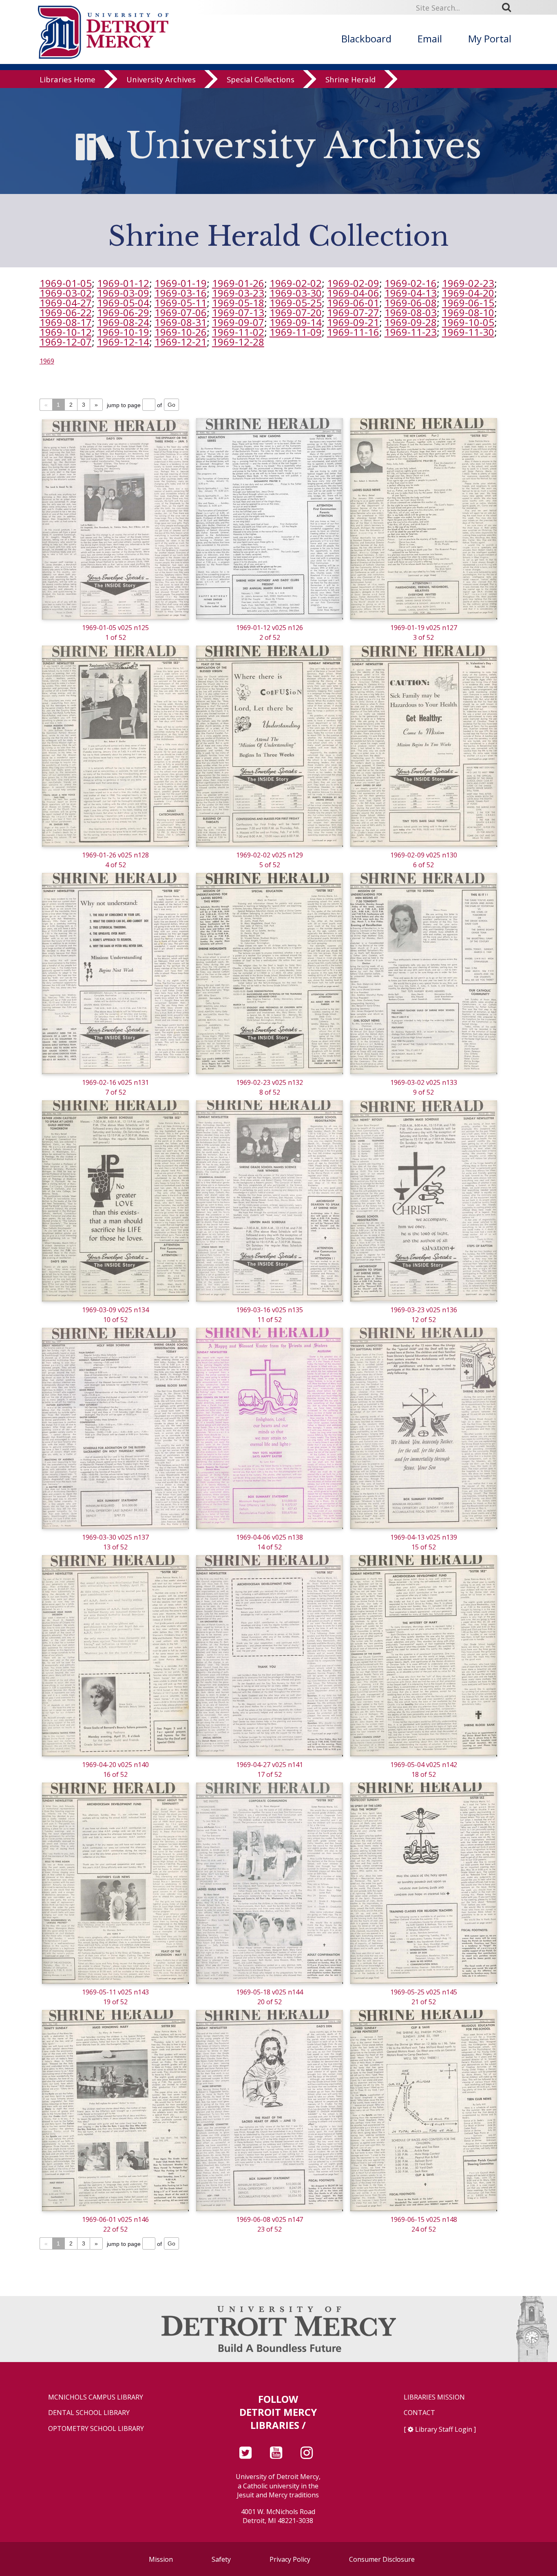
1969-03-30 (296, 293)
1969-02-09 (353, 283)
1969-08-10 (468, 312)
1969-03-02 (66, 293)
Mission (161, 2559)
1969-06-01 (353, 303)
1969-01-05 (66, 283)
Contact (419, 2413)
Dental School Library (89, 2413)
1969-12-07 (66, 342)
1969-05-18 (238, 303)
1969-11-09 (296, 332)
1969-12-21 (181, 342)
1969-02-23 (468, 283)
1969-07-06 (181, 312)
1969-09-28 (411, 322)
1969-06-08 (411, 303)
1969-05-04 (123, 303)
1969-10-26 (181, 332)
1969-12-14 (123, 342)
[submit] (509, 7)
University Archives (161, 79)
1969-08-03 (411, 312)
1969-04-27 (66, 303)
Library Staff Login (444, 2429)
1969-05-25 (296, 303)
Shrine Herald (350, 79)
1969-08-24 (123, 322)
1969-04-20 (468, 293)
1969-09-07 (238, 322)
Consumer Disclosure (382, 2559)
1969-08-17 (66, 322)
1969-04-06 (353, 293)
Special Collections (261, 79)
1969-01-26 (238, 283)
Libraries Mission (434, 2397)
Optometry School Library (96, 2429)
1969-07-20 (296, 312)
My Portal (490, 39)
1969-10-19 (123, 332)
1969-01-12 (123, 283)
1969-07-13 (238, 312)
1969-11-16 (353, 332)
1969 (47, 361)
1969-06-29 (123, 312)
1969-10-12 (66, 332)
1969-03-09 (123, 293)
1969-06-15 (468, 303)
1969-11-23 (411, 332)
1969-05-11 (181, 303)
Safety (221, 2559)
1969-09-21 (353, 322)
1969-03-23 (238, 293)
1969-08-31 (181, 322)
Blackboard (366, 39)
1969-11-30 (468, 332)
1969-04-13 (411, 293)
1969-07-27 (353, 312)
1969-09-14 (296, 322)
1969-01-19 (181, 283)
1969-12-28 (238, 342)
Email (430, 39)
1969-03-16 (181, 293)
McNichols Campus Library (96, 2397)
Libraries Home (67, 79)
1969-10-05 (468, 322)
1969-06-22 (66, 312)
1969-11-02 (238, 332)
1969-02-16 (411, 283)
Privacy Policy (290, 2559)
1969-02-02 (296, 283)
